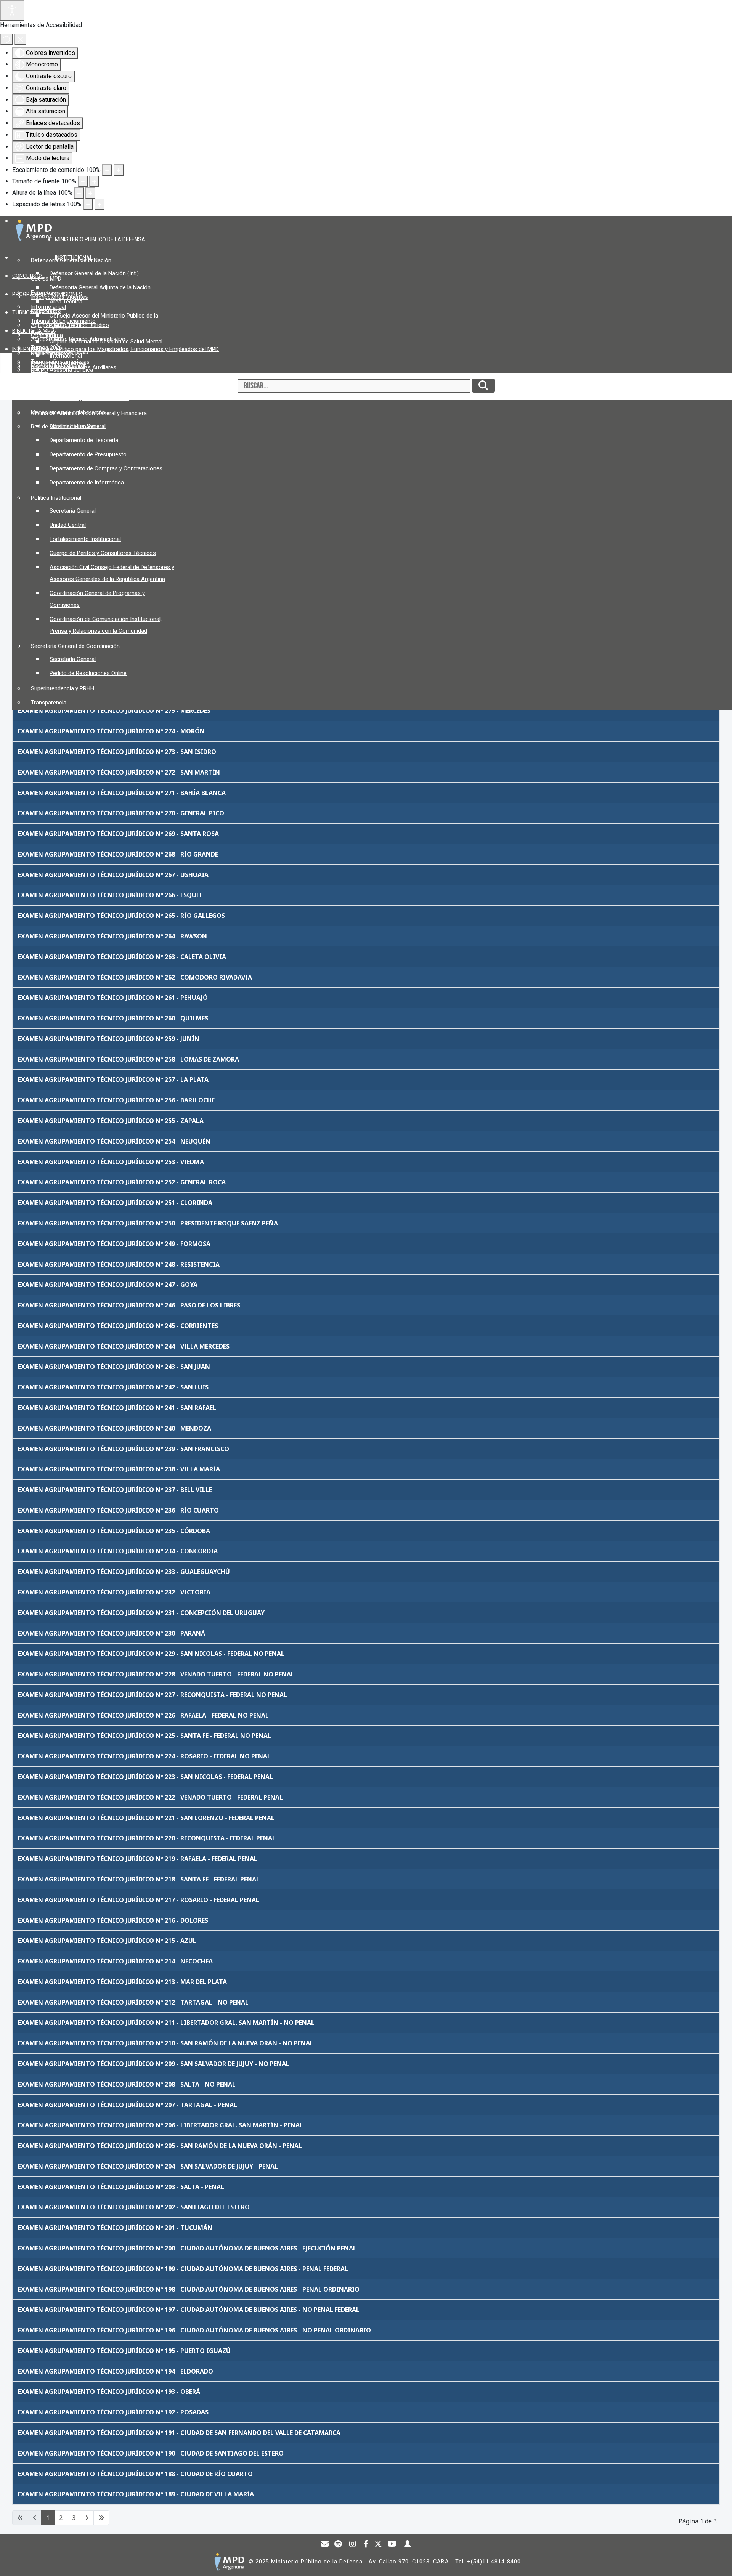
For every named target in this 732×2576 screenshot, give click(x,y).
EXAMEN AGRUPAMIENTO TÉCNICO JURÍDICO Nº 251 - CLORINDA (115, 1203)
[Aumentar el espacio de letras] (100, 204)
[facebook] (366, 2545)
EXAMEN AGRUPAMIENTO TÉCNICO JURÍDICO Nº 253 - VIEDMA (111, 1162)
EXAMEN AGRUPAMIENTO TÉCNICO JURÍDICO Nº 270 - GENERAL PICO (121, 813)
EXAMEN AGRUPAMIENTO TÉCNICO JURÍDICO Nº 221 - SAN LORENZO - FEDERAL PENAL (146, 1818)
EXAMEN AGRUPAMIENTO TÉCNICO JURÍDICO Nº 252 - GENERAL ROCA (122, 1182)
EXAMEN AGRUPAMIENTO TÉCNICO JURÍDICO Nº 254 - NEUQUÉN (114, 1141)
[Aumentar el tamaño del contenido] (119, 170)
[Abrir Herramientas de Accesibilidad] (12, 10)
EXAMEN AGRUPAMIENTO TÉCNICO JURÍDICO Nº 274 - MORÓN (111, 731)
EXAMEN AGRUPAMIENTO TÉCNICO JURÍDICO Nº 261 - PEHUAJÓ (113, 998)
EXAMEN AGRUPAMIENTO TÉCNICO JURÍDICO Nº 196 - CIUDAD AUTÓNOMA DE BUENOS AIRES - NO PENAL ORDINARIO (194, 2330)
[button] (103, 239)
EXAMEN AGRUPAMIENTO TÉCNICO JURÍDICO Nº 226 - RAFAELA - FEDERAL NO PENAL (143, 1715)
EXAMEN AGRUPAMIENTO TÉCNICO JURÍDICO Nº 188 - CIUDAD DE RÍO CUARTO (135, 2474)
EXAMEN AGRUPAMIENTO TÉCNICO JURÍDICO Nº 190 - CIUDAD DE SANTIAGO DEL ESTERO (151, 2453)
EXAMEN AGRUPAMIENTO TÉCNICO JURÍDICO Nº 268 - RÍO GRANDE (118, 854)
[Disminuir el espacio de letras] (88, 204)
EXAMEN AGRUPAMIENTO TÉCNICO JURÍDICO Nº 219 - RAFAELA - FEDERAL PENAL (138, 1859)
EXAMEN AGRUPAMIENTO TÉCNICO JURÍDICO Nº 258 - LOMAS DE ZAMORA (128, 1059)
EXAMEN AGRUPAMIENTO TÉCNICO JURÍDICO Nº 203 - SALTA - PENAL (121, 2187)
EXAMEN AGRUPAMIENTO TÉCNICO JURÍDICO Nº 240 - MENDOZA (115, 1428)
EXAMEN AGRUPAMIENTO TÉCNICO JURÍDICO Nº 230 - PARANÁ (112, 1633)
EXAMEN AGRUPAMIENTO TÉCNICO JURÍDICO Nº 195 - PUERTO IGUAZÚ (124, 2351)
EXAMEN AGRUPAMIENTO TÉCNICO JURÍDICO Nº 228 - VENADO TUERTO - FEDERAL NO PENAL (156, 1674)
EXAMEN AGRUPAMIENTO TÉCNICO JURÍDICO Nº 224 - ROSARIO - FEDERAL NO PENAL (144, 1756)
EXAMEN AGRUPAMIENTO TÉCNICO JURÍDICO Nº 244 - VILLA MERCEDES (124, 1346)
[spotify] (338, 2545)
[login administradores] (408, 2545)
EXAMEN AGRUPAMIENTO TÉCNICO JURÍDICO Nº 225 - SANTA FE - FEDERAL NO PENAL (144, 1736)
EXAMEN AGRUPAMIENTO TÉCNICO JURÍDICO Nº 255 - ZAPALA (111, 1121)
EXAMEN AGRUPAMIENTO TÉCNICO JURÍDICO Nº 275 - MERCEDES (114, 711)
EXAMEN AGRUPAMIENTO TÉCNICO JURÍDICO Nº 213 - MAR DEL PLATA (122, 1982)
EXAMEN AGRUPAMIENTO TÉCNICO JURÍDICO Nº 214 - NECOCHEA (115, 1961)
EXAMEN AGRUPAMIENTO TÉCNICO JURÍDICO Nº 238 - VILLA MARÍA (119, 1469)
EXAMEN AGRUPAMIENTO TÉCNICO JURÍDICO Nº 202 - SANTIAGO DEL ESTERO (134, 2207)
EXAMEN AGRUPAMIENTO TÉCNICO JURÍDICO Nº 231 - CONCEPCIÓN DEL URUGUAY (141, 1613)
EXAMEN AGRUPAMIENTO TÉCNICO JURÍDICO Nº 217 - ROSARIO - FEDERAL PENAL (139, 1900)
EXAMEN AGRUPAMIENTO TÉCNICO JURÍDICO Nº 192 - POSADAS (113, 2412)
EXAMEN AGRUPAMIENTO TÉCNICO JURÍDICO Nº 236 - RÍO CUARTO (118, 1510)
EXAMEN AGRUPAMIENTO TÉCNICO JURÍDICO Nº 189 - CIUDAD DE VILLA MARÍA (136, 2494)
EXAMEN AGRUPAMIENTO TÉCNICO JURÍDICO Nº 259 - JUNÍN (109, 1039)
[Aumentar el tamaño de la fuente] (94, 181)
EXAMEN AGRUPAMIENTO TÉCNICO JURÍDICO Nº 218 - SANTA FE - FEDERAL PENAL (139, 1879)
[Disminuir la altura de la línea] (79, 193)
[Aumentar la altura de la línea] (90, 193)
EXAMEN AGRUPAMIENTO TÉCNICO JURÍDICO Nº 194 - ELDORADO (116, 2371)
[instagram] (353, 2545)
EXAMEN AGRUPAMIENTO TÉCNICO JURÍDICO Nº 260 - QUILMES (113, 1018)
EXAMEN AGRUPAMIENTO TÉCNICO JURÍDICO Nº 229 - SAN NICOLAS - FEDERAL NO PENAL (151, 1654)
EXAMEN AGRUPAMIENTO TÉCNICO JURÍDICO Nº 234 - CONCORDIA (118, 1551)
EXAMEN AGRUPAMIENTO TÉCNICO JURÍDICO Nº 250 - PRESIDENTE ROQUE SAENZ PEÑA (148, 1223)
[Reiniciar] (6, 39)
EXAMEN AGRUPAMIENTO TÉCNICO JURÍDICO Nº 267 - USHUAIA (113, 875)
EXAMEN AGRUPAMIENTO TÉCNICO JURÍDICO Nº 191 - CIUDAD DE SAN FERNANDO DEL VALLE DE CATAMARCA (179, 2433)
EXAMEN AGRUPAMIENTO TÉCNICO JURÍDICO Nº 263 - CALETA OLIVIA (122, 957)
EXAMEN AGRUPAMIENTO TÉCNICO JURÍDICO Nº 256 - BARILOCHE (116, 1100)
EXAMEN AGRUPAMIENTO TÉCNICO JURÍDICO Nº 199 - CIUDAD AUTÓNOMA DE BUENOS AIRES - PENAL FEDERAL (183, 2269)
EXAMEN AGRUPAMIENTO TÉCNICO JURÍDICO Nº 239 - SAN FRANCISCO (124, 1449)
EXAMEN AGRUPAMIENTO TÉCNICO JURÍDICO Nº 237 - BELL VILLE (115, 1490)
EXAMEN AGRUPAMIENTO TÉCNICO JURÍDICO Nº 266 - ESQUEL (110, 895)
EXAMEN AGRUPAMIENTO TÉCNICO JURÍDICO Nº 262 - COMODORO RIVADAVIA (135, 977)
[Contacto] (325, 2545)
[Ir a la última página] (101, 2518)
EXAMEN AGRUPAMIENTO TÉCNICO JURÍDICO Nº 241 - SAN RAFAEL (117, 1408)
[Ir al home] (229, 2562)
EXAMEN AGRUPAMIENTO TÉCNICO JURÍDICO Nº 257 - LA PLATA (113, 1079)
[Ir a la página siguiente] (87, 2518)
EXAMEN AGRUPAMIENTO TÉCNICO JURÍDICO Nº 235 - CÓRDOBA (114, 1531)
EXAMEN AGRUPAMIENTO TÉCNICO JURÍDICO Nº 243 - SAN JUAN (114, 1367)
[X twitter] (378, 2545)
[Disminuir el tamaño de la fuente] (83, 181)
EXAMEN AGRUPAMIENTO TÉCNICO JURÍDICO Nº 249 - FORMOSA (114, 1244)
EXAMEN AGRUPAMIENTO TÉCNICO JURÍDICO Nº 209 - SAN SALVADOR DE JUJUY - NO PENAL (154, 2064)
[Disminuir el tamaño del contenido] (107, 170)
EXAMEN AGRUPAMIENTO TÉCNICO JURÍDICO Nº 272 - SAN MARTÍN (119, 772)
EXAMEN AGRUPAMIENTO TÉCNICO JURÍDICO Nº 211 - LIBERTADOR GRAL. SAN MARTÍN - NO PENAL (166, 2023)
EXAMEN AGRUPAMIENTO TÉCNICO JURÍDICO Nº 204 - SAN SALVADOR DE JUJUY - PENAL (148, 2166)
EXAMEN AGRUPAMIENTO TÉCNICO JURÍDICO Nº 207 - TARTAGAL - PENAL (128, 2105)
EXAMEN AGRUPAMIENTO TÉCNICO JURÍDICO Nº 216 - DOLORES (113, 1920)
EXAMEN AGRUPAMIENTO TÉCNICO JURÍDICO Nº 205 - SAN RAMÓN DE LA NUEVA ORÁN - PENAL (160, 2146)
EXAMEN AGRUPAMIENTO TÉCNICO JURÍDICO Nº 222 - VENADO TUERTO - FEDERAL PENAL (150, 1797)
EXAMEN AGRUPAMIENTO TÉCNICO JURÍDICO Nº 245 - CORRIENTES (118, 1326)
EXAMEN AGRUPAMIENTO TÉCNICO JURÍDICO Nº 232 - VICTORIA (114, 1592)
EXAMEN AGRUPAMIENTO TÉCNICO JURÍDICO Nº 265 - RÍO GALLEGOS (121, 916)
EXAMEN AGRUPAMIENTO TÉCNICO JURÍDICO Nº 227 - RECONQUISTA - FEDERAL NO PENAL (152, 1695)
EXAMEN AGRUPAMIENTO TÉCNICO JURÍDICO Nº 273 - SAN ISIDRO (117, 752)
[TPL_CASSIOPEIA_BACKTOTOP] (719, 2562)
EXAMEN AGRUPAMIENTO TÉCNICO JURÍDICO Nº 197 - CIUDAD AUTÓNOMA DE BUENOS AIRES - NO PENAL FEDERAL (189, 2310)
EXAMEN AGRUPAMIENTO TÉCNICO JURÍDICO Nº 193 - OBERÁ (109, 2392)
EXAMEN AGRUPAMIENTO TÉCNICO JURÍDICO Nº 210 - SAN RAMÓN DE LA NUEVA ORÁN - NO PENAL (166, 2043)
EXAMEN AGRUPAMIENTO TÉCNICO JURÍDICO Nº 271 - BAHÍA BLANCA (122, 793)
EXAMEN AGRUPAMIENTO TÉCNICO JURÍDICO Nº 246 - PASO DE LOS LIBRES (129, 1305)
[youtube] (392, 2545)
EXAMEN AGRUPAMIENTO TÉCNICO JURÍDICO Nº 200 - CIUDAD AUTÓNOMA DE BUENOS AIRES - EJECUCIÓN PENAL (187, 2248)
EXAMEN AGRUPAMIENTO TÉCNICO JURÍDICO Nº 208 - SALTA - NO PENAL (127, 2084)
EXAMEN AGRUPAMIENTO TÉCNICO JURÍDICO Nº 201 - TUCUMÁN (115, 2228)
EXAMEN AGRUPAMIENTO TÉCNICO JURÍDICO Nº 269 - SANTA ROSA (118, 834)
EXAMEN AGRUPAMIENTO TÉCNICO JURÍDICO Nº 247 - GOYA (108, 1285)
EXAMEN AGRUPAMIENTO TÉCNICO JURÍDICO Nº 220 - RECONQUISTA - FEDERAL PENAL (147, 1838)
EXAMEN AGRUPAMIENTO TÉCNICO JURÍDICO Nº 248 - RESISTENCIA (119, 1264)
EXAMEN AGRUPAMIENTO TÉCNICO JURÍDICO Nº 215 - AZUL (107, 1941)
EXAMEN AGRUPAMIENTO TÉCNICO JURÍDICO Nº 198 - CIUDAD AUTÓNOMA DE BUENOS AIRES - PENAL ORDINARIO (189, 2289)
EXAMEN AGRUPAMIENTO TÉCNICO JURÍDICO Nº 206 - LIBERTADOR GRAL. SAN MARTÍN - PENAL (161, 2125)
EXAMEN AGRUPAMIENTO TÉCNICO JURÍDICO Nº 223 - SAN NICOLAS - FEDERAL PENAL (145, 1777)
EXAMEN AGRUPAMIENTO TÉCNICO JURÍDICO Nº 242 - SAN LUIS (113, 1387)
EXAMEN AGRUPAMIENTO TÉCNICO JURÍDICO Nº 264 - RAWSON (112, 936)
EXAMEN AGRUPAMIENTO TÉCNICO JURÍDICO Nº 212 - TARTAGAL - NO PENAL (133, 2002)
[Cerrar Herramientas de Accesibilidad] (20, 39)
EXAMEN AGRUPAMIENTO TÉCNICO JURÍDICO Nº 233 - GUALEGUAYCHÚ (124, 1572)
